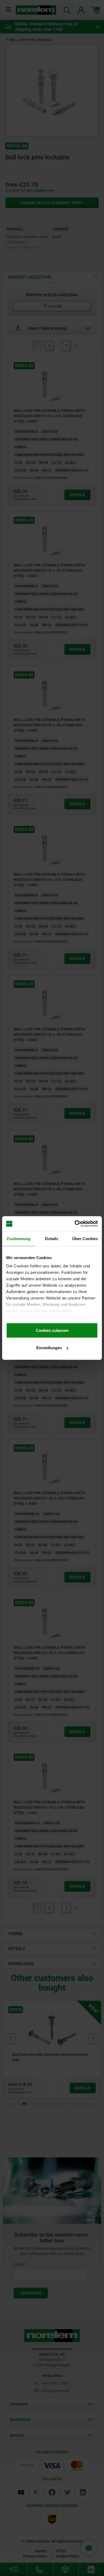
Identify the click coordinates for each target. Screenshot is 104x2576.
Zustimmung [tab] (19, 1238)
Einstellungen (49, 1348)
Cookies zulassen (52, 1330)
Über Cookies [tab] (85, 1238)
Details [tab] (52, 1238)
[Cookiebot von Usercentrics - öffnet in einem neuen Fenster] (75, 1224)
